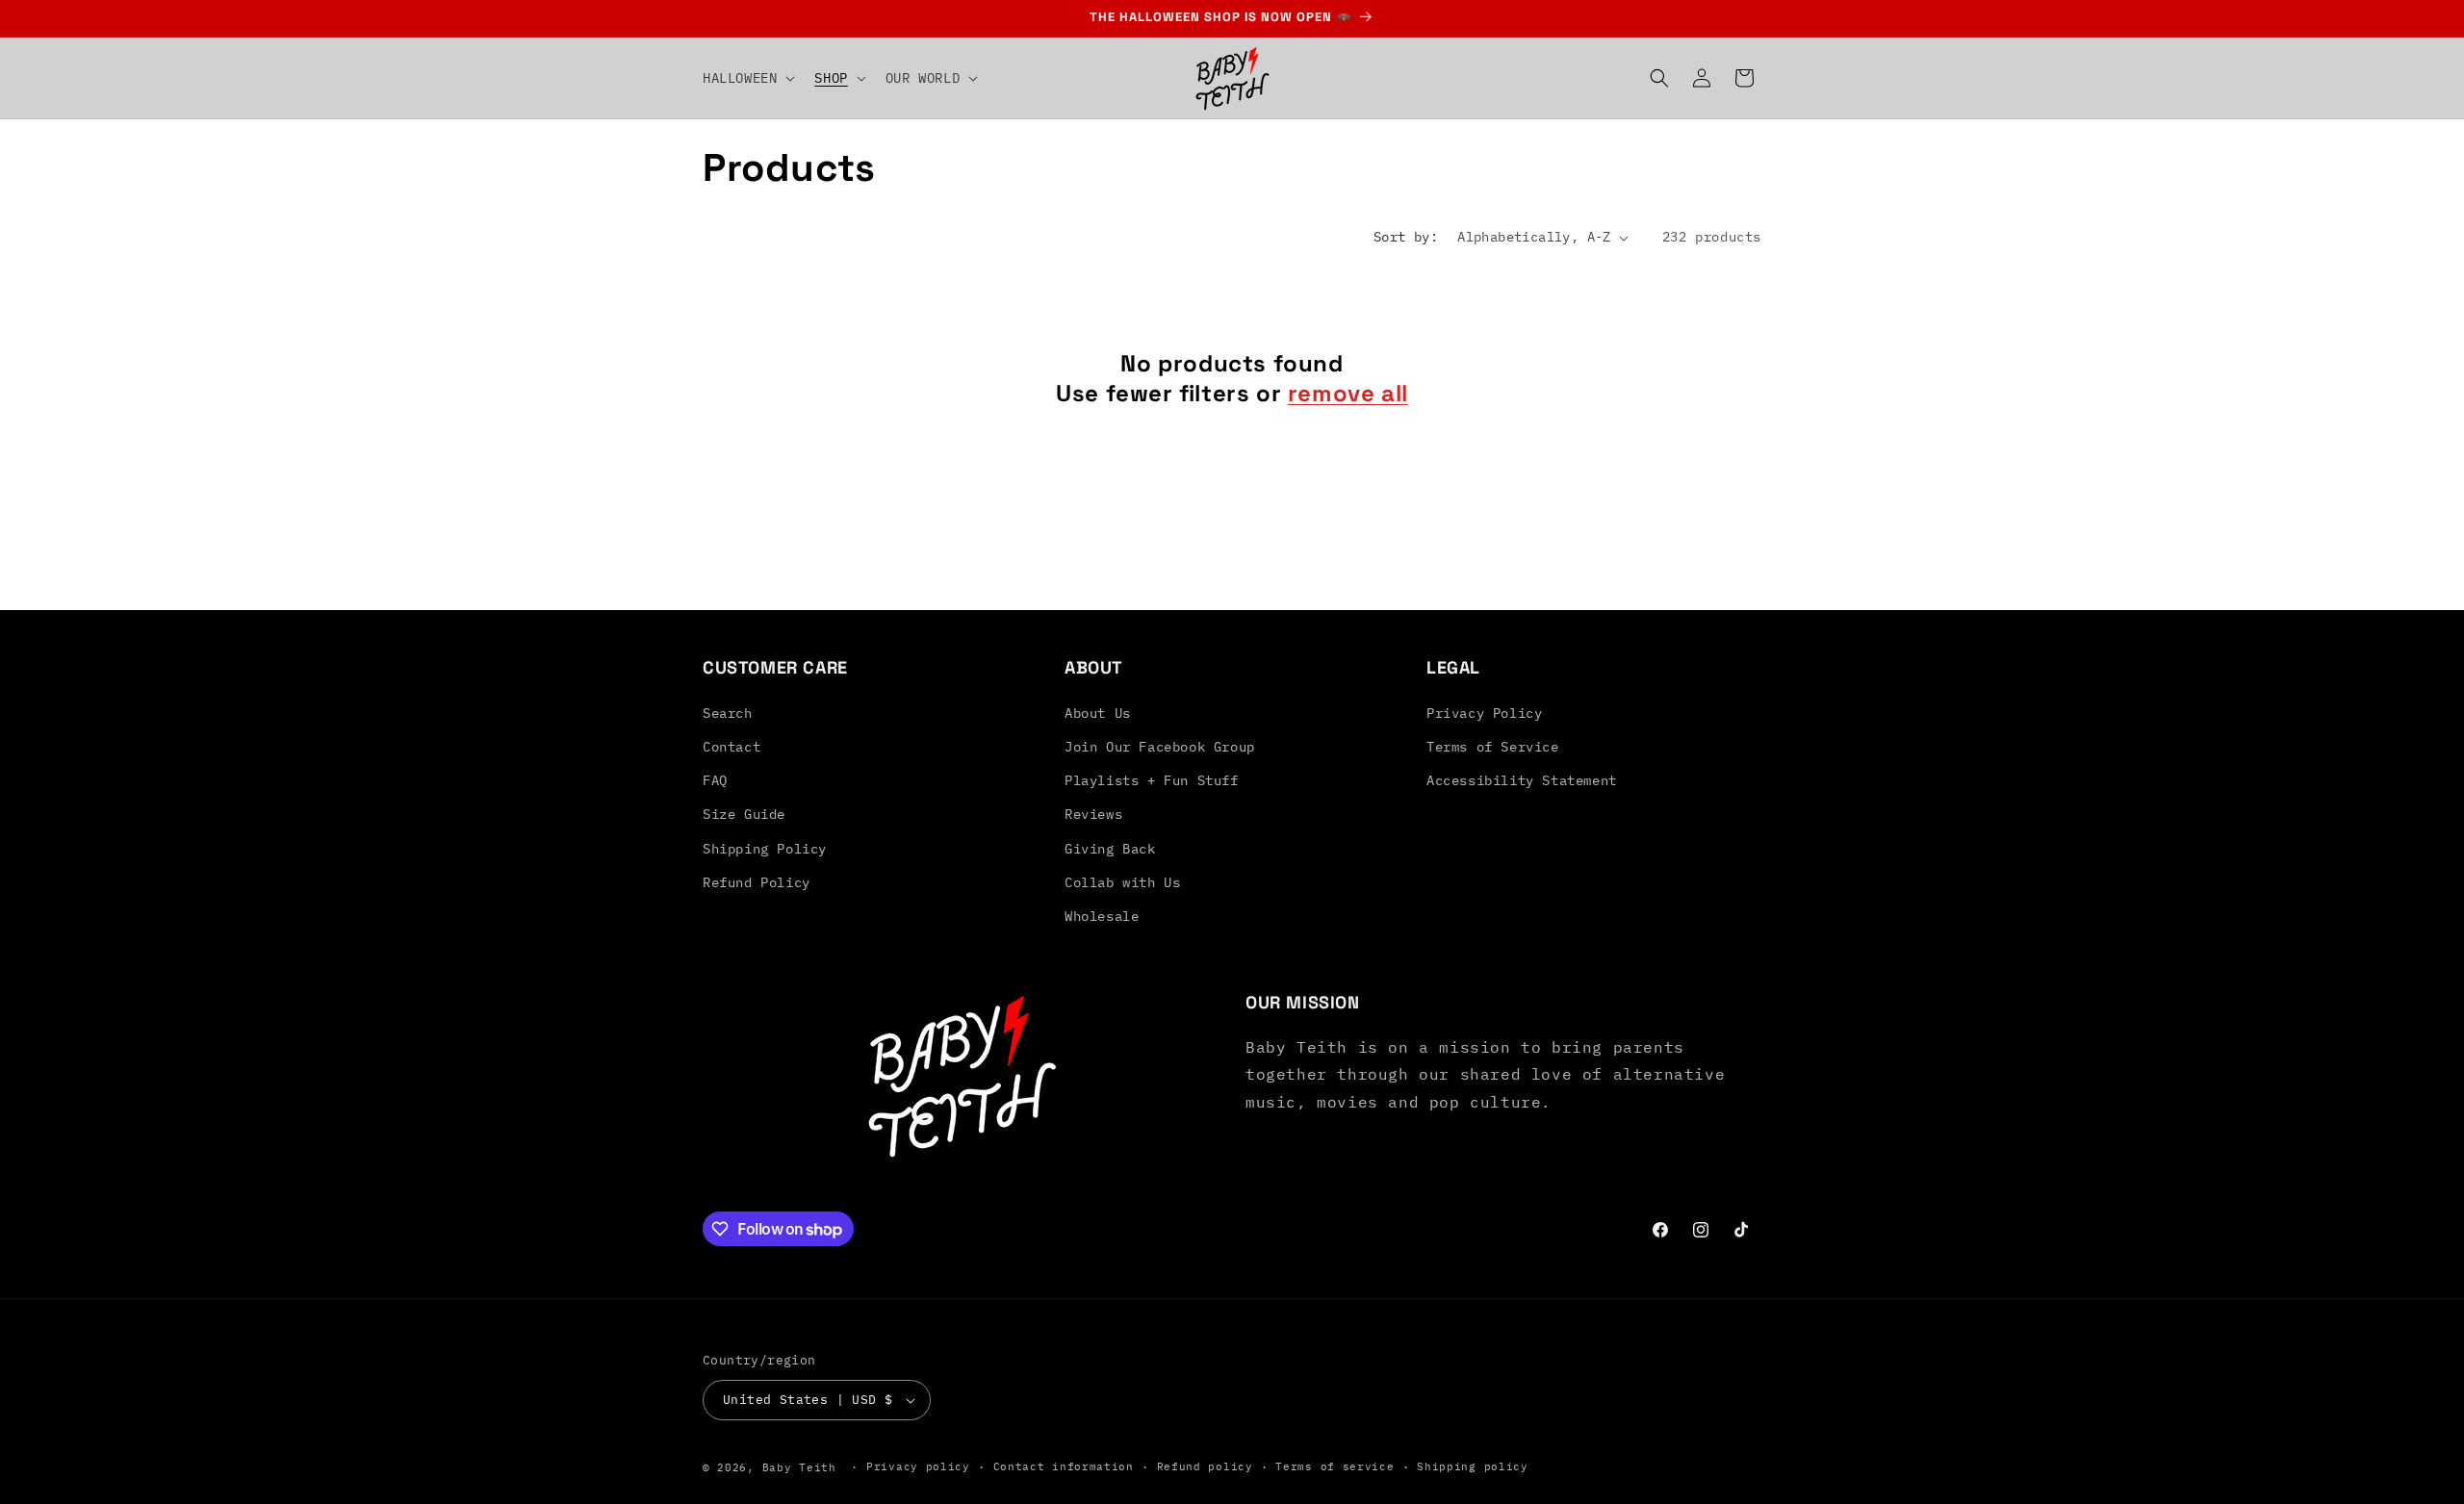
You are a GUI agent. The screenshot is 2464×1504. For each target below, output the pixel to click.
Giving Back (1110, 849)
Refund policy (1205, 1466)
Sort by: (1406, 237)
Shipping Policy (765, 849)
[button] (747, 78)
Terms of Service (1493, 747)
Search (728, 713)
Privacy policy (918, 1466)
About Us (1098, 713)
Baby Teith (799, 1467)
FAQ (715, 780)
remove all (1348, 393)
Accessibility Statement (1522, 780)
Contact (731, 747)
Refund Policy (757, 882)
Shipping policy (1473, 1466)
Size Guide (744, 814)
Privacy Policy (1484, 713)
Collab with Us (1122, 882)
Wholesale (1102, 916)
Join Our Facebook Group (1160, 747)
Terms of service (1335, 1466)
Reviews (1093, 814)
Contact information (1064, 1466)
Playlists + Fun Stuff (1152, 780)
